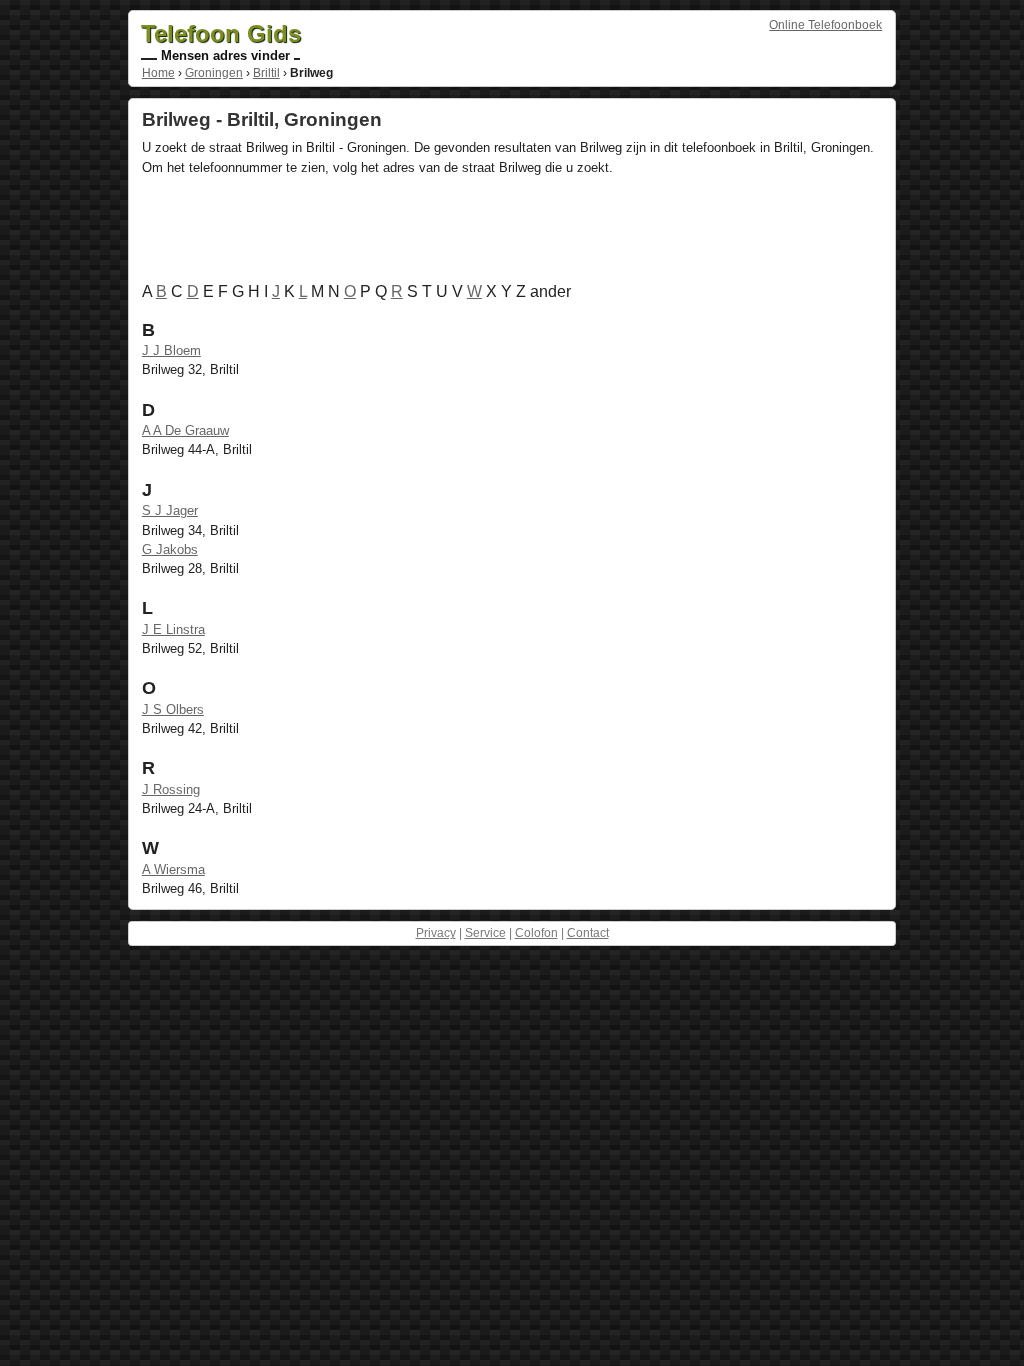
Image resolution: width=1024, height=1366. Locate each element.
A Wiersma (173, 869)
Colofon (536, 933)
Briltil (266, 73)
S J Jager (170, 510)
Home (158, 73)
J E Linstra (173, 629)
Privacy (436, 933)
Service (485, 933)
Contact (588, 933)
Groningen (214, 73)
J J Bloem (171, 350)
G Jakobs (170, 549)
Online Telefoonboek (825, 25)
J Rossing (171, 789)
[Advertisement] (506, 233)
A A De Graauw (185, 430)
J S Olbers (173, 709)
